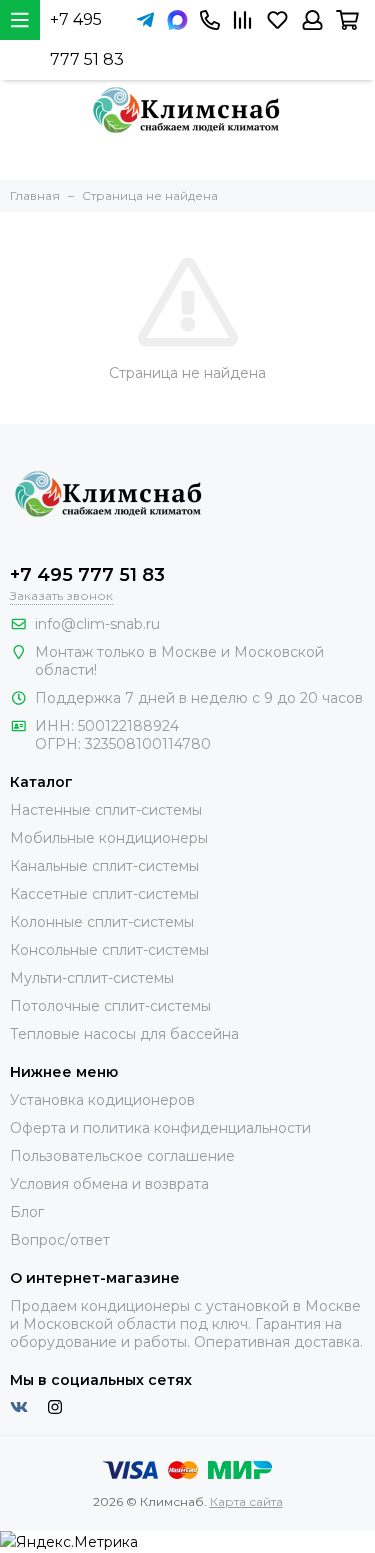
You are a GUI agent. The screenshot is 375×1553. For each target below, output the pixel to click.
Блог (27, 1212)
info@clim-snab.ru (97, 624)
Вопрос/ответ (60, 1240)
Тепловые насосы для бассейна (124, 1034)
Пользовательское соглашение (122, 1156)
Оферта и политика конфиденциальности (160, 1128)
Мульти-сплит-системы (92, 978)
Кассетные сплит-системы (104, 894)
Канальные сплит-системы (104, 866)
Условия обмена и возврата (109, 1184)
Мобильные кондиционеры (109, 838)
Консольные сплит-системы (109, 950)
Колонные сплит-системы (102, 922)
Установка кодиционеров (102, 1100)
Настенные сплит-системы (106, 810)
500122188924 (128, 726)
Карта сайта (246, 1501)
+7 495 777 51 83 (87, 39)
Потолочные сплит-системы (110, 1006)
